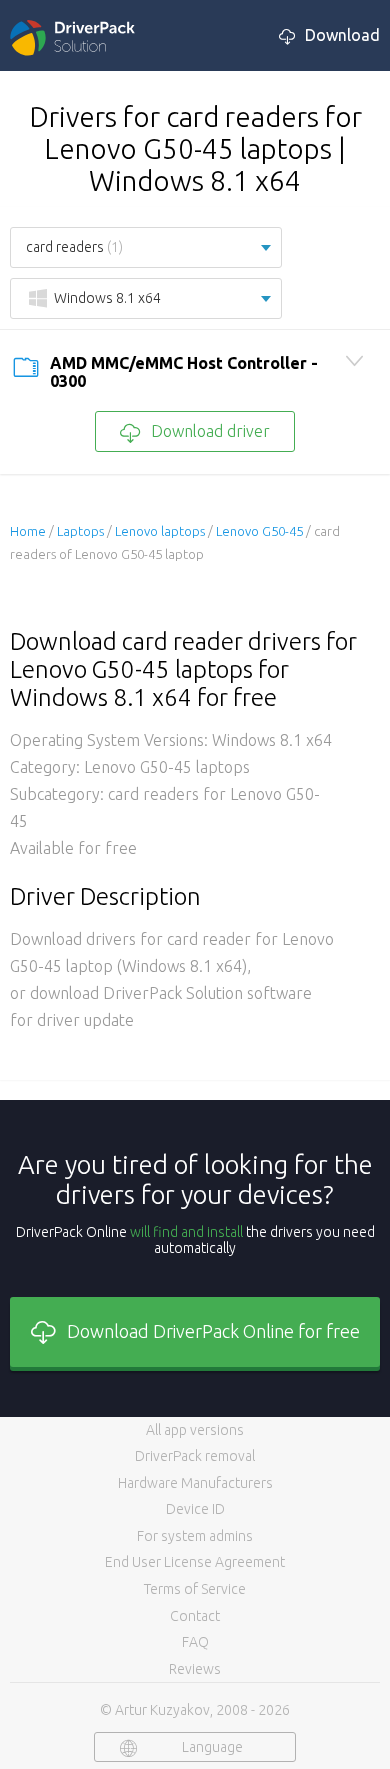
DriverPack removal (195, 1456)
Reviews (195, 1669)
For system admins (195, 1536)
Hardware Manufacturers (195, 1483)
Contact (195, 1616)
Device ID (195, 1509)
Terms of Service (195, 1589)
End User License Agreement (195, 1562)
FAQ (195, 1642)
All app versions (195, 1430)
